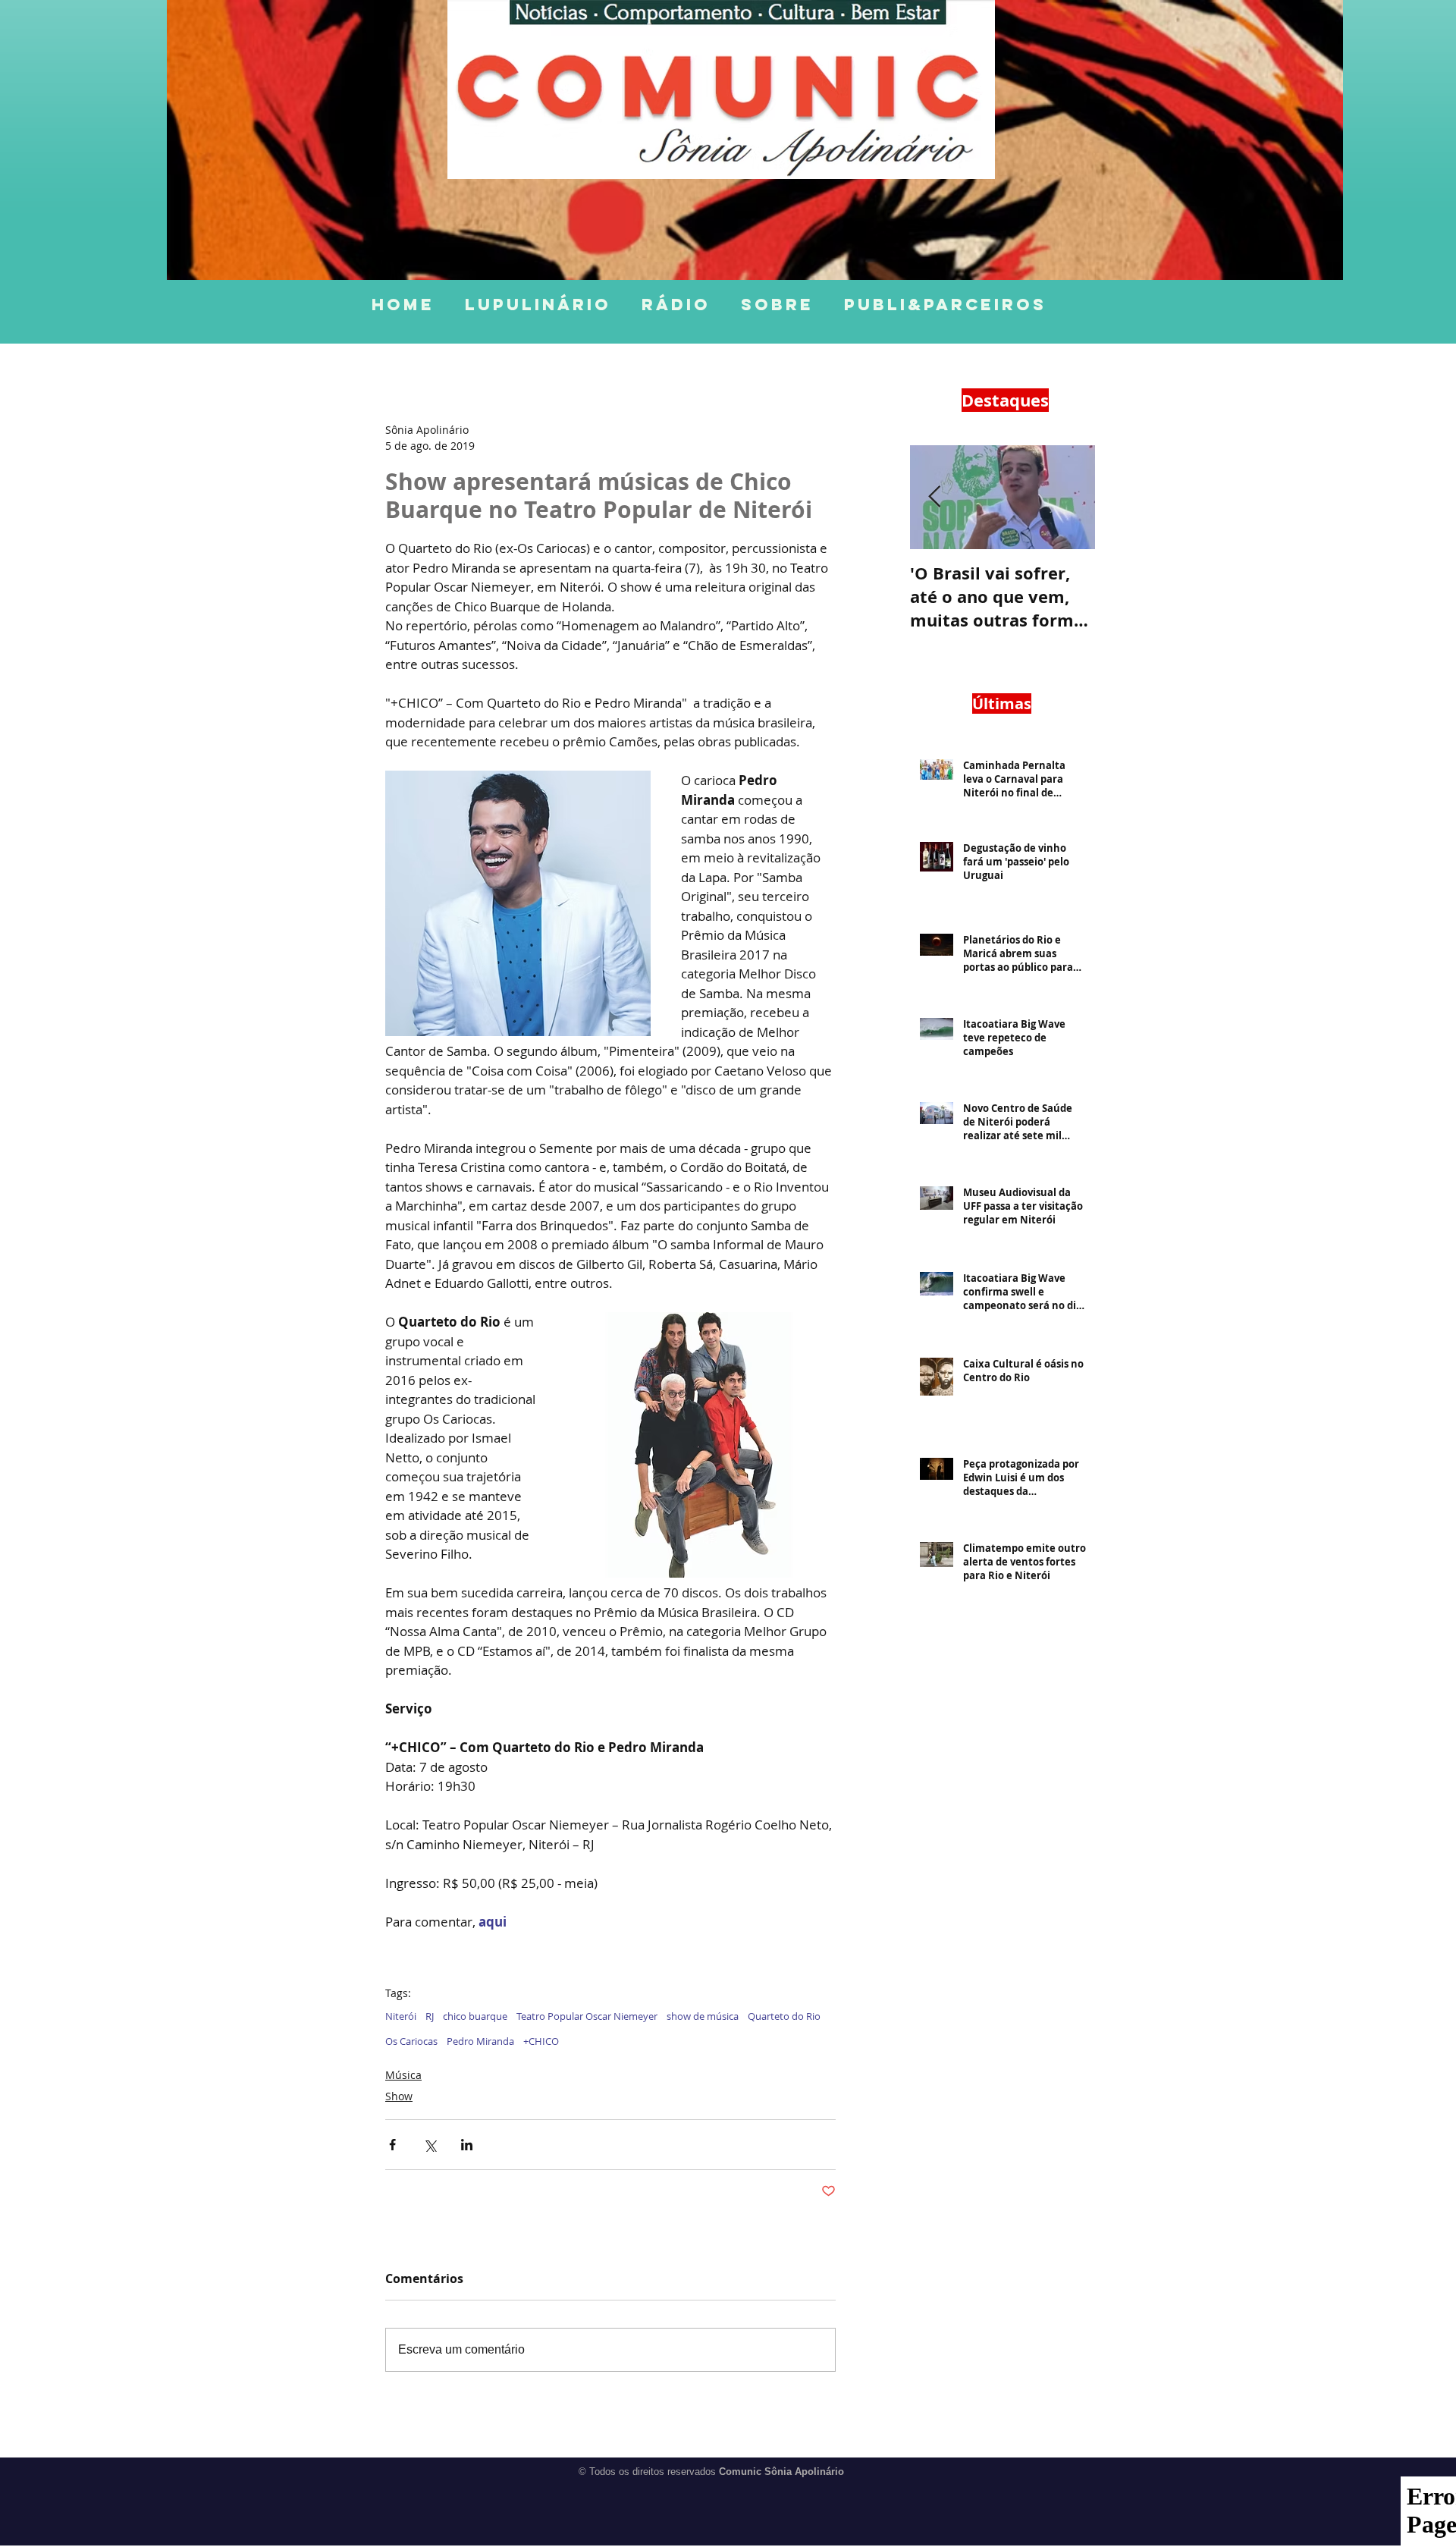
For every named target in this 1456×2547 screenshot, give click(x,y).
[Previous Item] (934, 497)
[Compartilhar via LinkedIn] (467, 2145)
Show (399, 2096)
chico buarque (475, 2016)
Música (403, 2075)
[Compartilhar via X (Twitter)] (430, 2145)
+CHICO (541, 2041)
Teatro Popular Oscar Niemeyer (587, 2016)
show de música (703, 2016)
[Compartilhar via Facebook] (392, 2145)
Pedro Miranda (480, 2041)
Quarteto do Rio (784, 2016)
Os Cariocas (411, 2041)
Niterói (401, 2016)
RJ (430, 2016)
